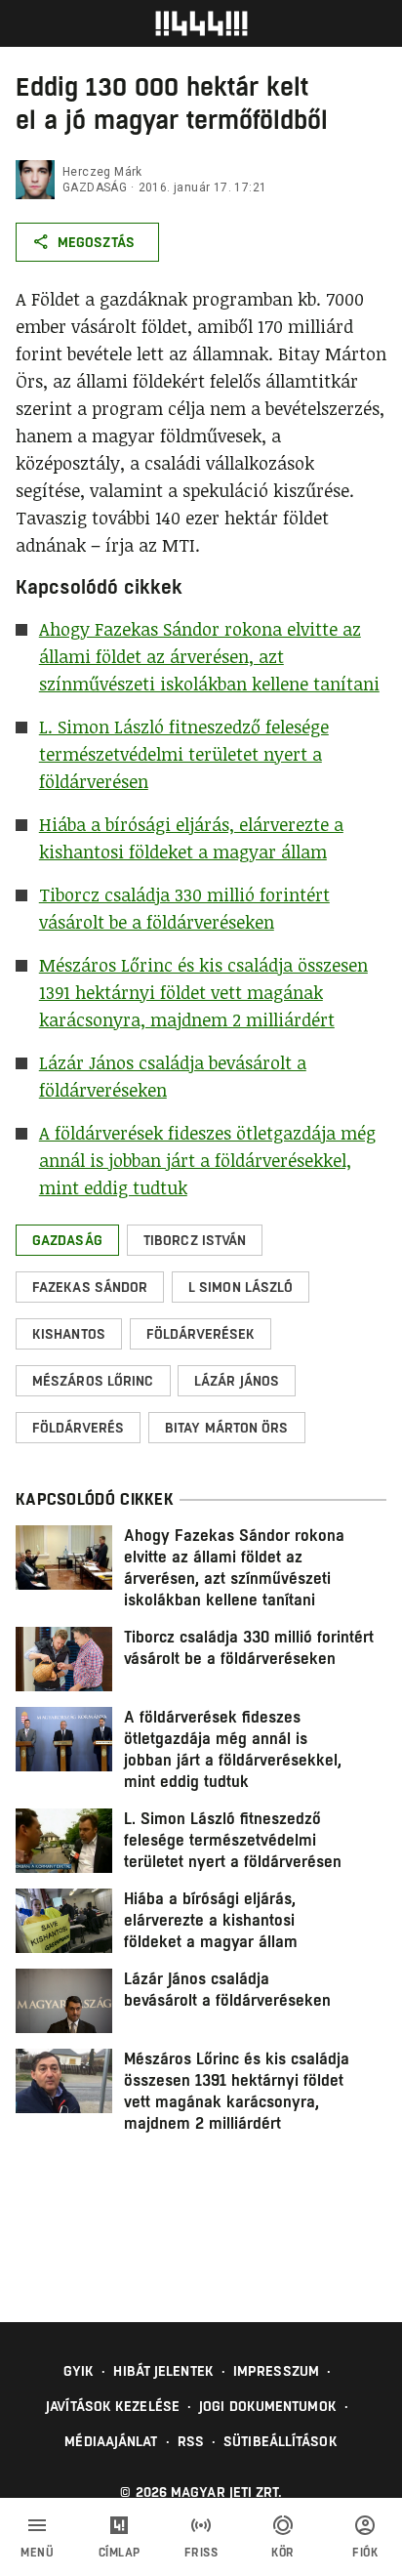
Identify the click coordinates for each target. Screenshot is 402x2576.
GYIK (79, 2371)
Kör (283, 2553)
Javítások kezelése (113, 2406)
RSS (191, 2441)
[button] (67, 1240)
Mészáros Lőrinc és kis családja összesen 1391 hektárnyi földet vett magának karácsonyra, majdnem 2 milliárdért (203, 992)
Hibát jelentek (163, 2371)
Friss (201, 2553)
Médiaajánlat (111, 2441)
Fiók (365, 2553)
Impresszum (276, 2371)
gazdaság (95, 187)
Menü (37, 2553)
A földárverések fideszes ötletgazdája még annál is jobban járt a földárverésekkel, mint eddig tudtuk (207, 1160)
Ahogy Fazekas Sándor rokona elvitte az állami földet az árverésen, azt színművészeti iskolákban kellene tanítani (209, 656)
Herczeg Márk (102, 172)
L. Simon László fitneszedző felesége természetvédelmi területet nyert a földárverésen (184, 754)
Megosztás (96, 242)
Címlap (120, 2553)
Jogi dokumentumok (268, 2406)
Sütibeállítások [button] (281, 2441)
